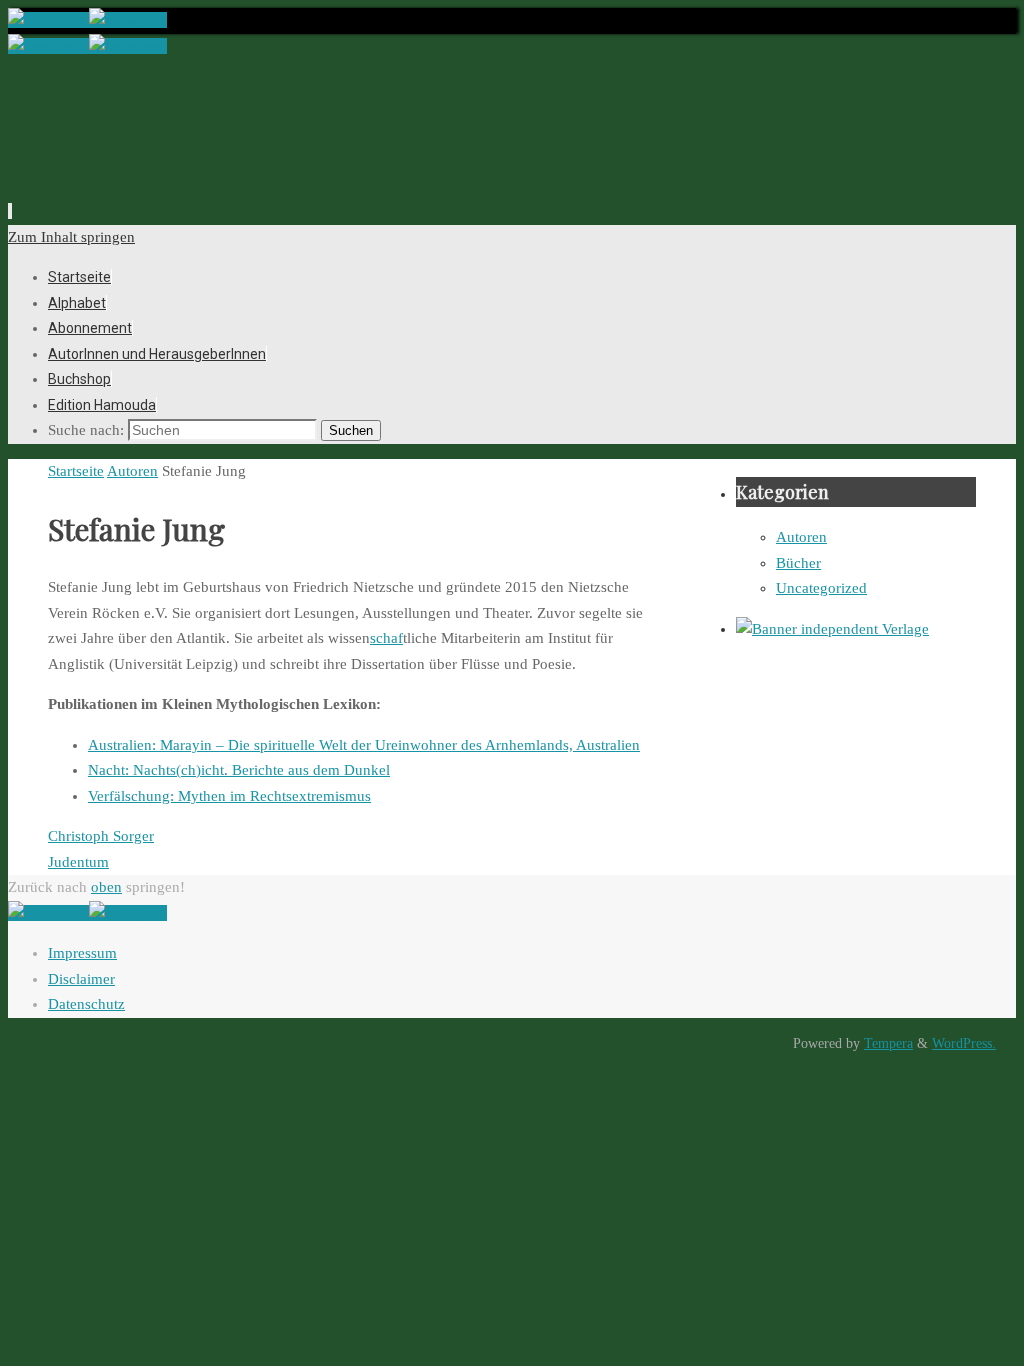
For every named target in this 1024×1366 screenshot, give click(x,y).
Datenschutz (86, 1004)
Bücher (798, 563)
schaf (386, 638)
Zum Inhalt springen (71, 237)
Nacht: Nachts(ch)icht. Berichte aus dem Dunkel (239, 770)
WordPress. (964, 1043)
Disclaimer (81, 979)
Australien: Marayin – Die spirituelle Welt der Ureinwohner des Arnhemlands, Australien (364, 745)
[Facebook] (48, 20)
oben (106, 887)
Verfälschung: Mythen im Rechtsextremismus (229, 796)
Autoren (132, 471)
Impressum (82, 953)
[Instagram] (128, 20)
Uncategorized (821, 588)
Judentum (78, 862)
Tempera (888, 1043)
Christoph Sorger (101, 836)
